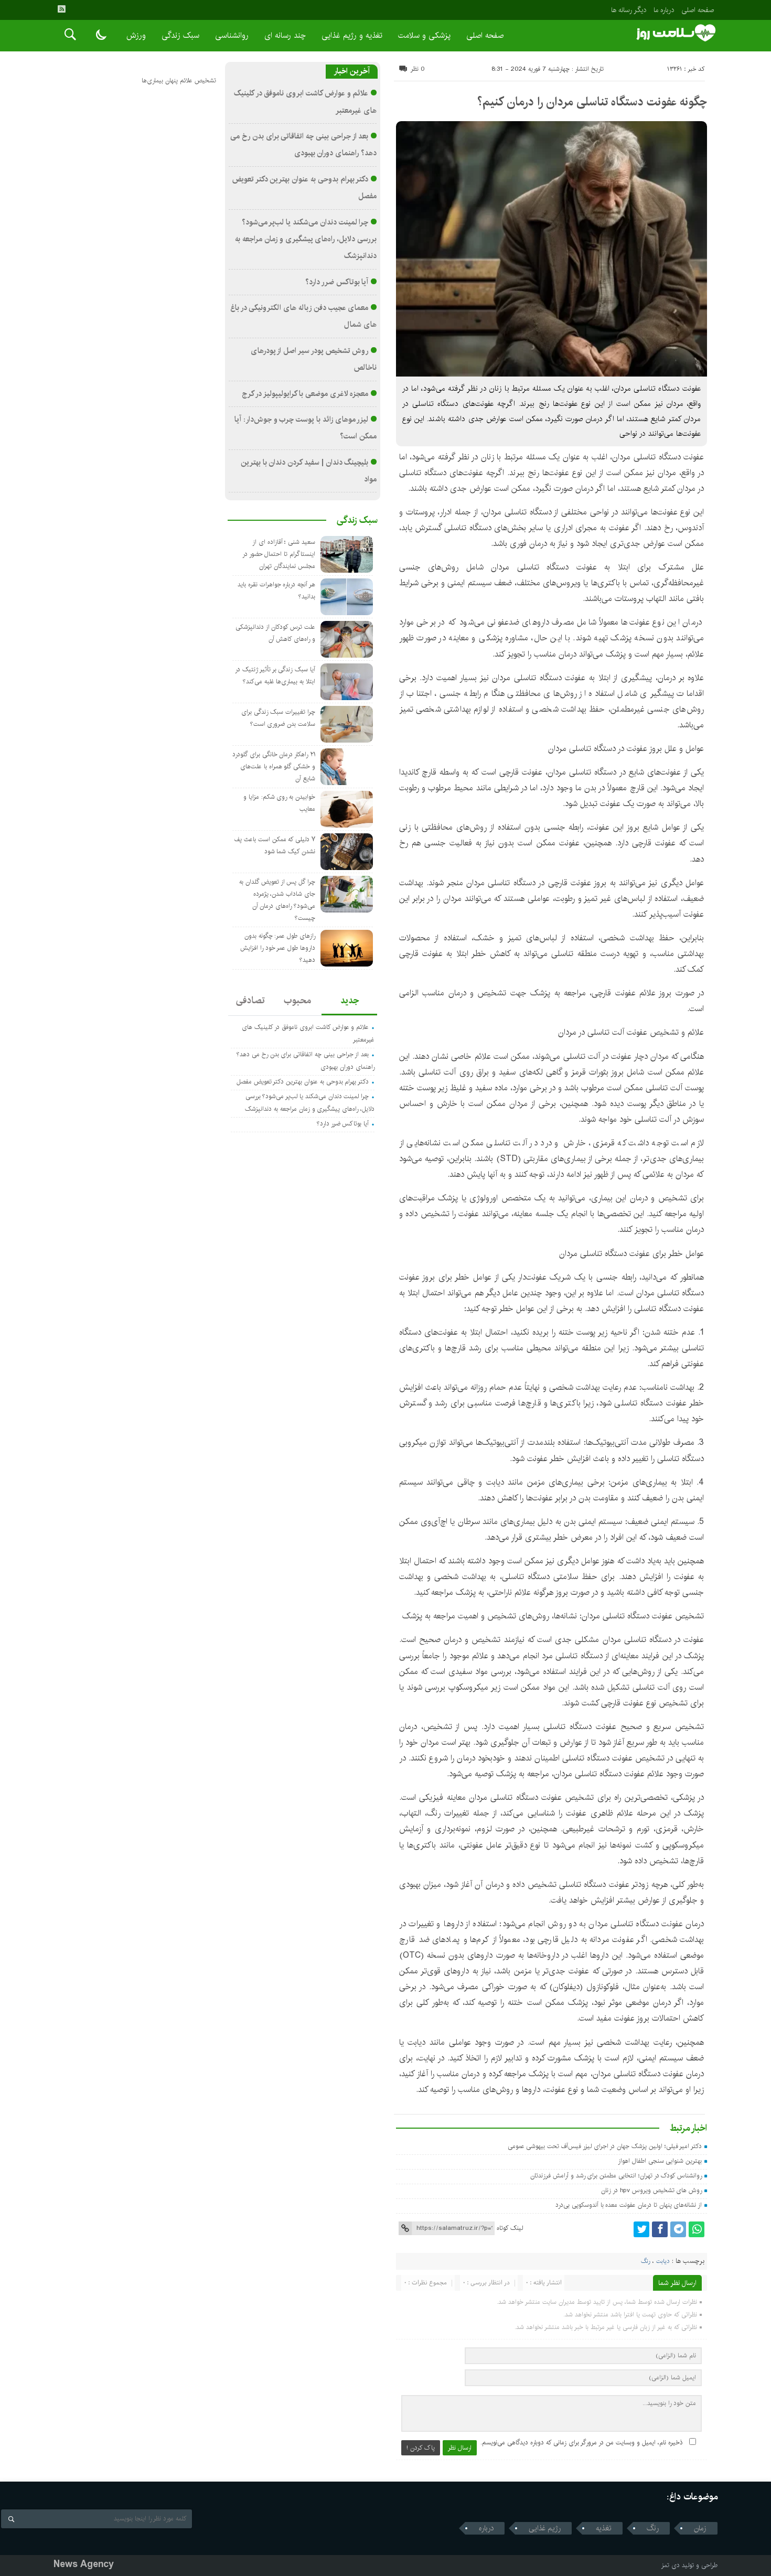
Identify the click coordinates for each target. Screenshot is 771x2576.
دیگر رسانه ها (629, 10)
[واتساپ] (697, 2229)
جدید (350, 1001)
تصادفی (250, 1001)
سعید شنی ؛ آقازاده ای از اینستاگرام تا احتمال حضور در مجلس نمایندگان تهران (279, 554)
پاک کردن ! (421, 2448)
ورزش (136, 35)
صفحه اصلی (698, 10)
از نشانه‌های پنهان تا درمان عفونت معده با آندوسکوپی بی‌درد (629, 2205)
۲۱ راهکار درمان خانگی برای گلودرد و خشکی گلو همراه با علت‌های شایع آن (274, 766)
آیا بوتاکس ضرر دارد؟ (337, 282)
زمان (700, 2528)
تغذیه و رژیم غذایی (352, 35)
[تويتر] (641, 2229)
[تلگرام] (678, 2229)
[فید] (61, 9)
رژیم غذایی (545, 2528)
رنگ (646, 2261)
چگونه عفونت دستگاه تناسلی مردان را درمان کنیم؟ (592, 102)
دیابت (663, 2261)
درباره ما (664, 10)
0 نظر (418, 69)
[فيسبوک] (660, 2229)
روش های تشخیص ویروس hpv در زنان (651, 2190)
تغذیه (604, 2528)
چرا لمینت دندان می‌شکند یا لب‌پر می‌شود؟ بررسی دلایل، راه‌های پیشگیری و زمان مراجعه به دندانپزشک (306, 239)
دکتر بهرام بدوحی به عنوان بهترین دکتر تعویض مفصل (303, 1082)
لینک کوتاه (510, 2228)
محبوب (297, 1001)
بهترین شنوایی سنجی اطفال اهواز (660, 2161)
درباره (486, 2528)
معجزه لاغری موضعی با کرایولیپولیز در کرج (305, 394)
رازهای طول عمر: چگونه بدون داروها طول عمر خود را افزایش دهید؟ (278, 948)
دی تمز (671, 2565)
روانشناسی (232, 35)
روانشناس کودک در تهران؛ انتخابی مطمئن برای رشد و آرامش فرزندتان (616, 2176)
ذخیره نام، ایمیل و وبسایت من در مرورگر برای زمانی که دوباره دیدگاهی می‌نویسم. (582, 2443)
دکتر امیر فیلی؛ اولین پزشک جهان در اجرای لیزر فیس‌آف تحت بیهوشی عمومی (605, 2146)
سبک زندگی (180, 35)
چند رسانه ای (285, 35)
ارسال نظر (460, 2448)
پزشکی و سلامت (424, 35)
